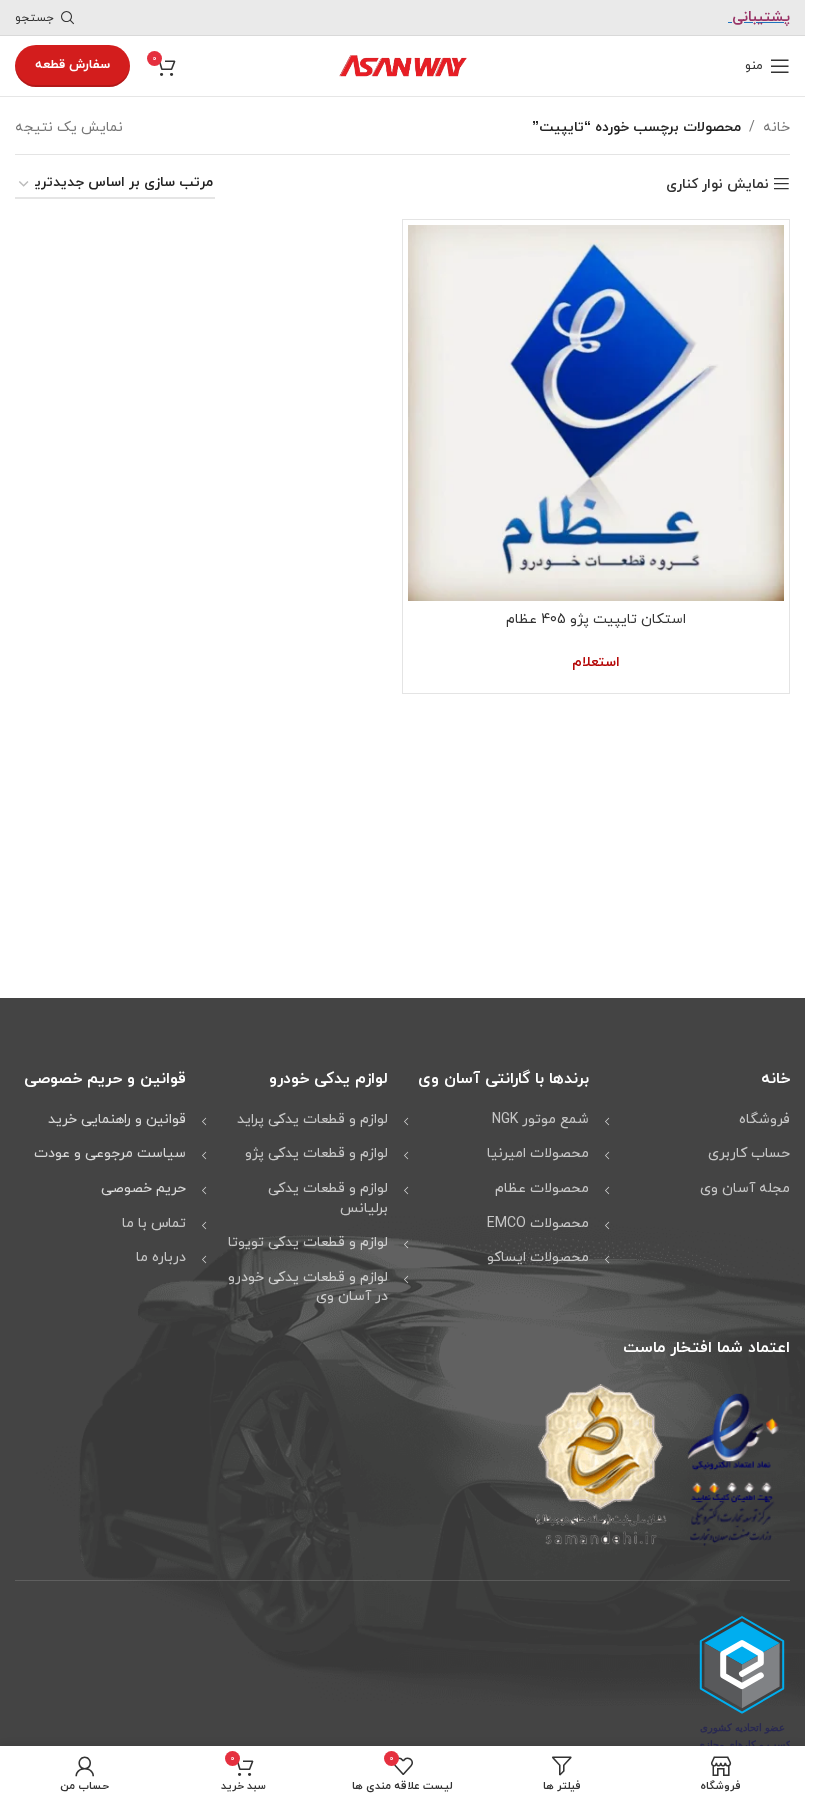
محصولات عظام (542, 1188)
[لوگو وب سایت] (403, 64)
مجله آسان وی (745, 1188)
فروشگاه (764, 1119)
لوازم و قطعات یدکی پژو (316, 1153)
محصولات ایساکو (538, 1257)
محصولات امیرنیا (538, 1153)
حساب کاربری (749, 1153)
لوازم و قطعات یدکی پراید (312, 1119)
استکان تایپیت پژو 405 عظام (596, 619)
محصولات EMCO (538, 1223)
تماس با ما (154, 1223)
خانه (776, 127)
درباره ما (161, 1257)
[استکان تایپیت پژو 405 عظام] (596, 413)
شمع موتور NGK (540, 1119)
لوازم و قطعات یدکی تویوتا (308, 1242)
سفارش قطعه (72, 65)
